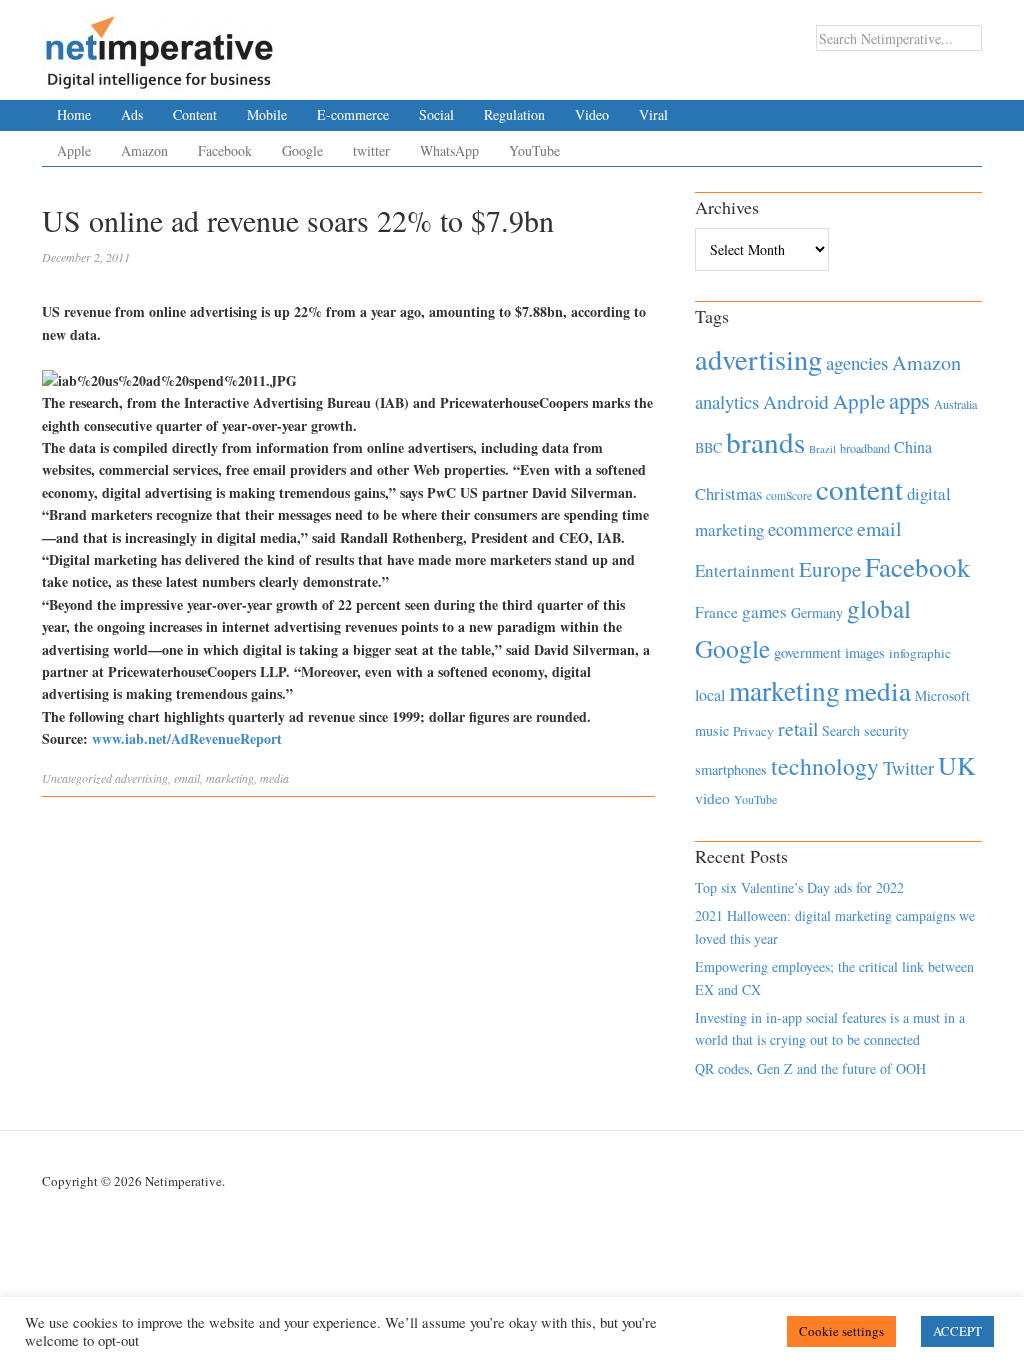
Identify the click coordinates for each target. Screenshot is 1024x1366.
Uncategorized (77, 778)
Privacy (753, 731)
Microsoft (942, 695)
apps (909, 400)
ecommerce (810, 528)
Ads (132, 114)
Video (592, 114)
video (712, 798)
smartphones (731, 769)
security (886, 730)
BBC (708, 447)
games (764, 611)
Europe (830, 569)
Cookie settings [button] (841, 1331)
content (859, 488)
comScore (789, 495)
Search (841, 730)
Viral (653, 114)
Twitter (908, 768)
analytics (727, 401)
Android (796, 401)
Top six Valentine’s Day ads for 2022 (799, 887)
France (716, 612)
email (187, 778)
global (879, 608)
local (710, 694)
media (274, 778)
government (807, 652)
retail (798, 728)
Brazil (822, 449)
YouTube (534, 150)
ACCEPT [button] (957, 1331)
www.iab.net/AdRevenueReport (187, 738)
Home (74, 114)
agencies (857, 362)
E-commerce (353, 114)
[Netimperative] (159, 45)
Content (195, 114)
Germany (817, 612)
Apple (74, 150)
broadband (865, 448)
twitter (371, 150)
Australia (955, 404)
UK (957, 765)
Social (436, 114)
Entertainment (745, 570)
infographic (920, 653)
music (712, 730)
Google (302, 150)
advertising (141, 778)
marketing (230, 778)
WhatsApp (449, 150)
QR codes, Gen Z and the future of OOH (810, 1068)
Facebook (225, 150)
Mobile (267, 114)
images (865, 652)
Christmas (728, 493)
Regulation (514, 114)
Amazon (144, 150)
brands (765, 441)
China (913, 446)
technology (825, 766)
